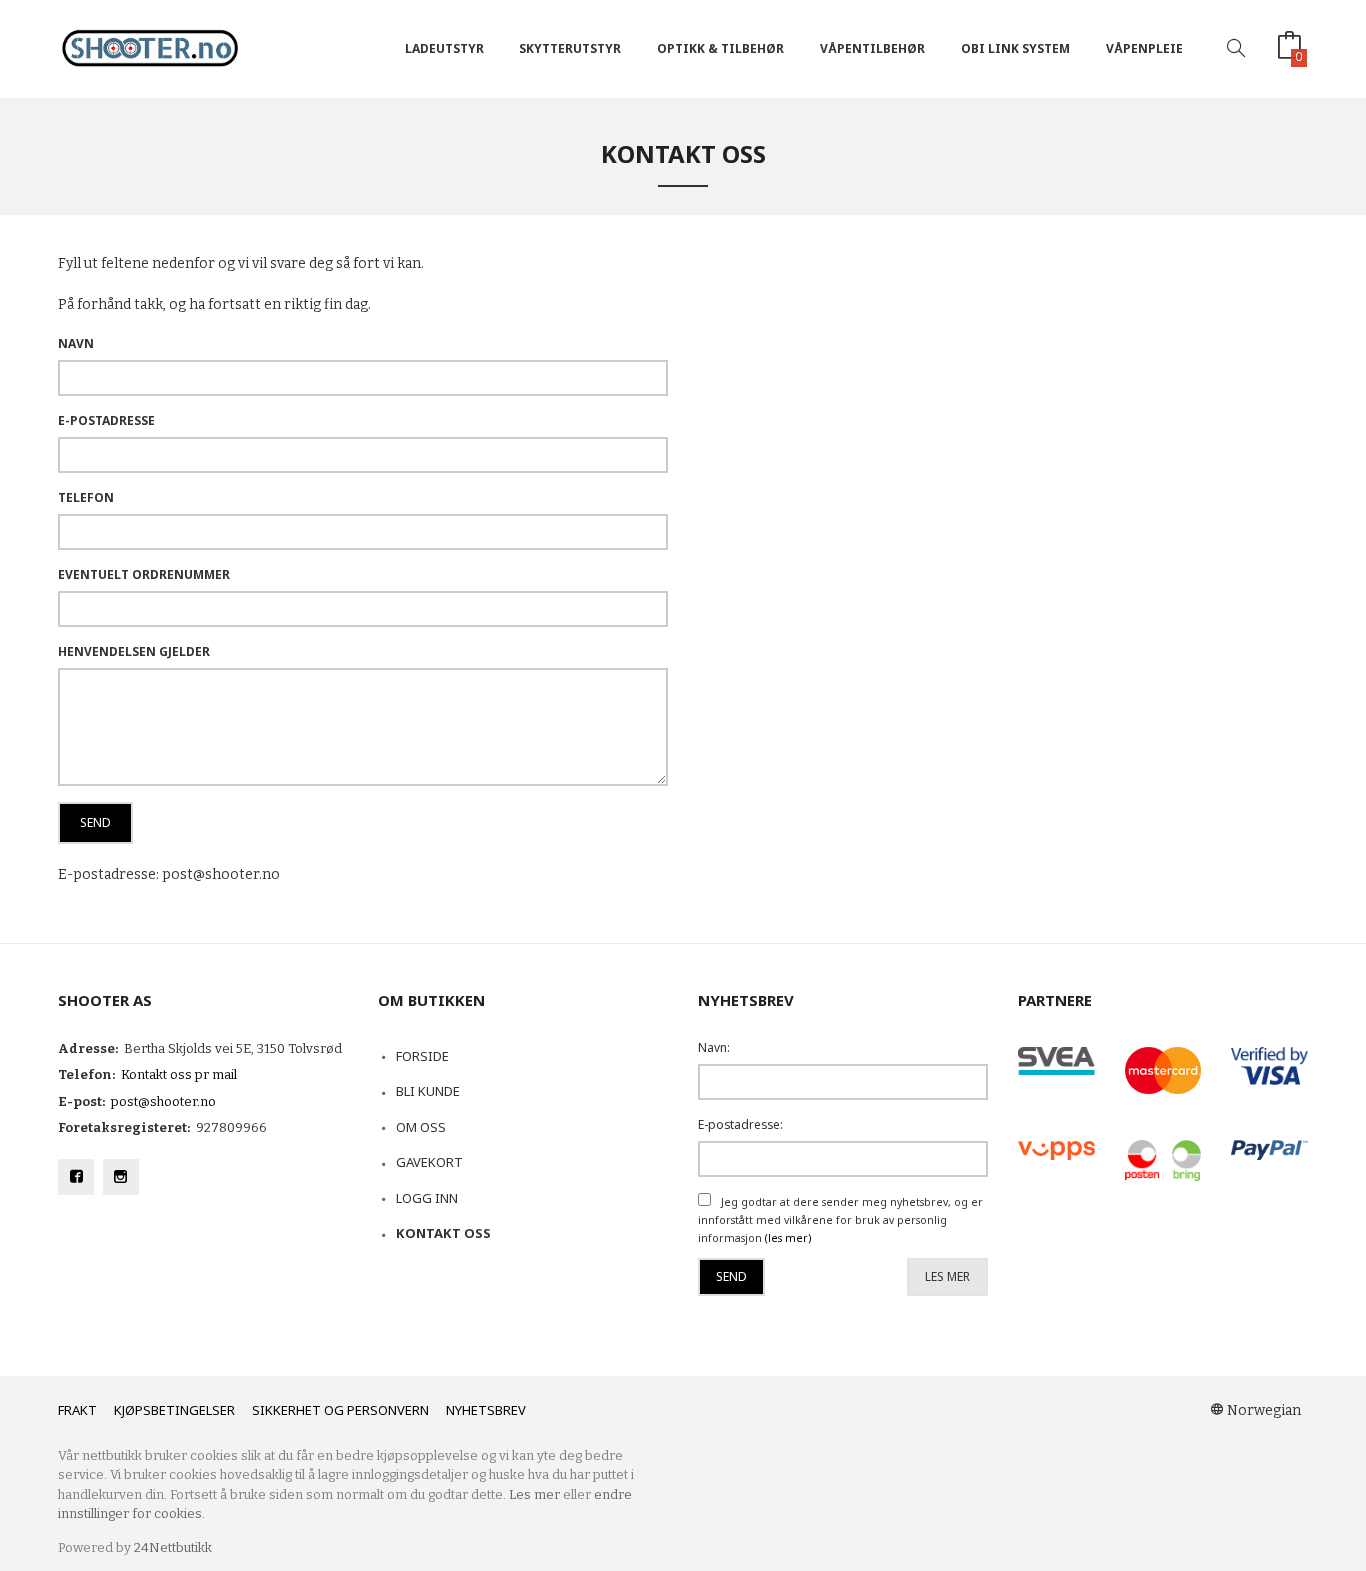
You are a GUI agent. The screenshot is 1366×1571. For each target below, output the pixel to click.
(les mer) (788, 1238)
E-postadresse (106, 420)
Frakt (77, 1410)
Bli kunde (428, 1091)
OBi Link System (1015, 48)
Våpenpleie (1144, 48)
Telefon (86, 497)
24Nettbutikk (173, 1547)
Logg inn (427, 1198)
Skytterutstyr (570, 48)
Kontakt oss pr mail (179, 1074)
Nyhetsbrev (486, 1410)
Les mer (947, 1276)
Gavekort (429, 1162)
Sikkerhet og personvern (340, 1410)
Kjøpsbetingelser (174, 1410)
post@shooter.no (163, 1101)
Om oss (421, 1127)
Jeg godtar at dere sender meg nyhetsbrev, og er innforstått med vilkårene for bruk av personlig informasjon (840, 1220)
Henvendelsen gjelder (134, 651)
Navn (76, 343)
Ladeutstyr (444, 48)
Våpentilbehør (872, 48)
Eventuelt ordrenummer (144, 574)
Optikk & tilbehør (720, 48)
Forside (422, 1056)
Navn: (714, 1047)
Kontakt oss (443, 1233)
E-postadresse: (740, 1124)
